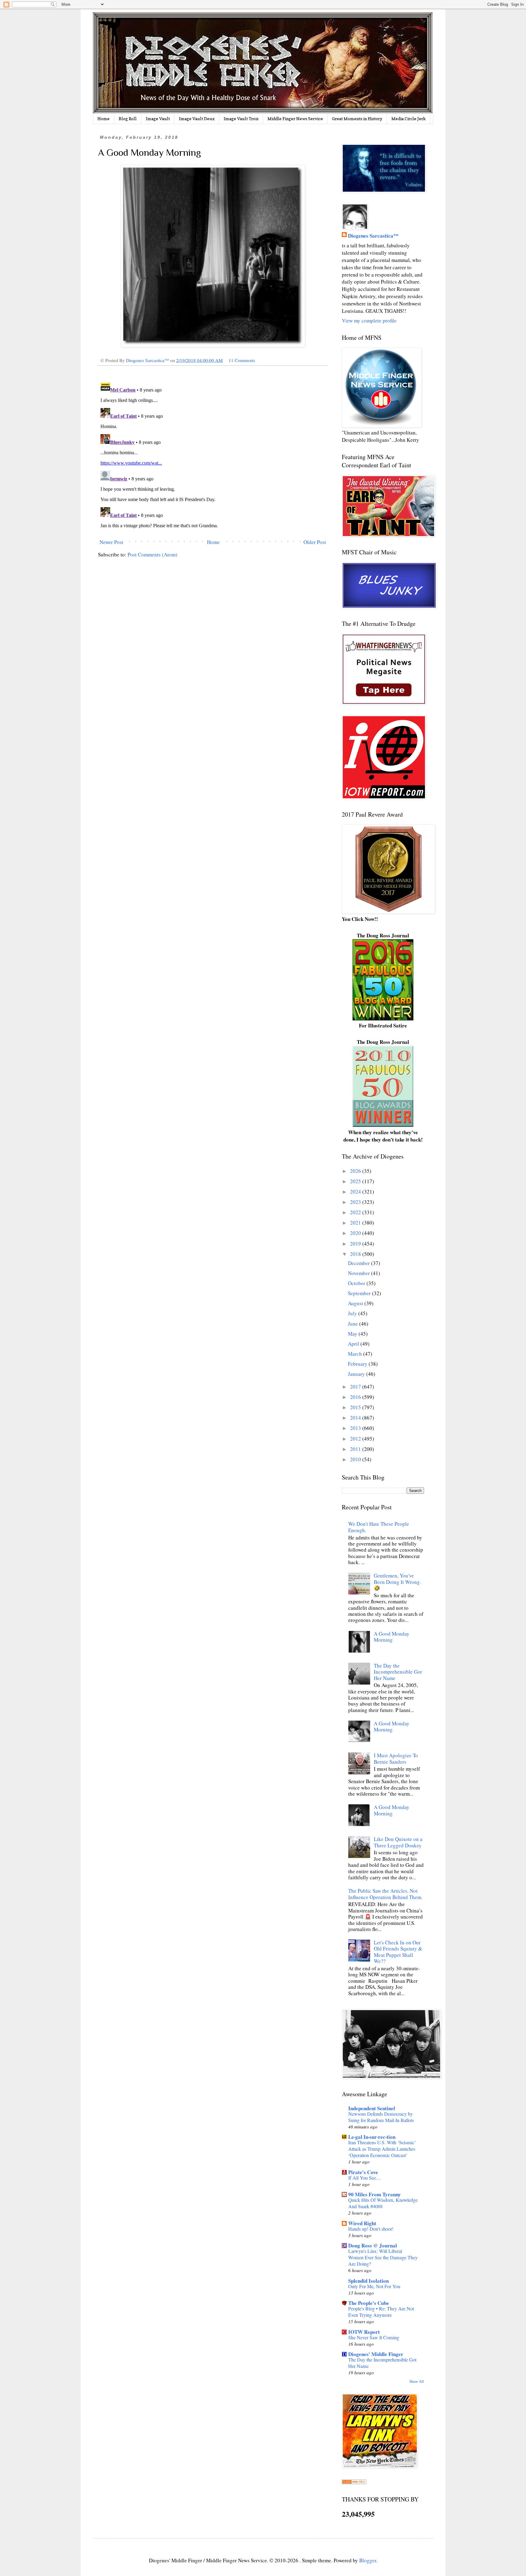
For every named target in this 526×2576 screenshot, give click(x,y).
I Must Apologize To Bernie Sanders (396, 1758)
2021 (356, 1223)
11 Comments (242, 360)
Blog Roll (128, 119)
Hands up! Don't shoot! (371, 2229)
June (354, 1324)
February (358, 1364)
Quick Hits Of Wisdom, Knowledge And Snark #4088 (383, 2203)
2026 (356, 1171)
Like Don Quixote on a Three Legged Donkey (398, 1842)
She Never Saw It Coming (374, 2337)
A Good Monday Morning (392, 1637)
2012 (356, 1439)
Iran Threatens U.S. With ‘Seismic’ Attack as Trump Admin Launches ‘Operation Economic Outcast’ (382, 2149)
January (357, 1374)
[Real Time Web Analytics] (354, 2482)
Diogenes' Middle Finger (376, 2354)
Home (103, 119)
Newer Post (111, 542)
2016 (356, 1397)
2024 (356, 1192)
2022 (356, 1212)
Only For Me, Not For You (374, 2286)
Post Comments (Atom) (153, 554)
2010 (356, 1459)
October (357, 1283)
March (356, 1354)
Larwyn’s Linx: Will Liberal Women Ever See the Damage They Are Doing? (383, 2257)
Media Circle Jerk (409, 119)
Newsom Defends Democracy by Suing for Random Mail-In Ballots (381, 2117)
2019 (356, 1244)
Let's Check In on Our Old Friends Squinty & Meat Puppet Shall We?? (398, 1952)
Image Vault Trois (241, 119)
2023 (356, 1202)
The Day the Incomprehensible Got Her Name (398, 1672)
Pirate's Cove (363, 2172)
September (360, 1293)
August (356, 1303)
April (354, 1344)
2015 (356, 1407)
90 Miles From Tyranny (375, 2194)
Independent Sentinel (372, 2108)
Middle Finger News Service (295, 119)
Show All (417, 2381)
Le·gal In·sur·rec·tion (372, 2137)
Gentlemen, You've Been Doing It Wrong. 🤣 (397, 1582)
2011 (356, 1449)
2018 (356, 1254)
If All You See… (365, 2178)
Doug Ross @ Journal (373, 2245)
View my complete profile (369, 321)
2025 (356, 1181)
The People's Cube (369, 2303)
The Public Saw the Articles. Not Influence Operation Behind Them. (385, 1894)
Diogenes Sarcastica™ (373, 236)
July (353, 1313)
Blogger (368, 2560)
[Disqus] (213, 455)
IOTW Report (364, 2332)
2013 (356, 1428)
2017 (356, 1387)
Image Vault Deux (197, 119)
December (359, 1263)
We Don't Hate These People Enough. (379, 1527)
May (353, 1334)
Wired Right (362, 2223)
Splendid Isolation (368, 2281)
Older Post (315, 542)
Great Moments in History (357, 119)
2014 (356, 1418)
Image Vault (158, 119)
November (359, 1273)
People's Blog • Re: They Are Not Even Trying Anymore (381, 2312)
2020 (356, 1233)
